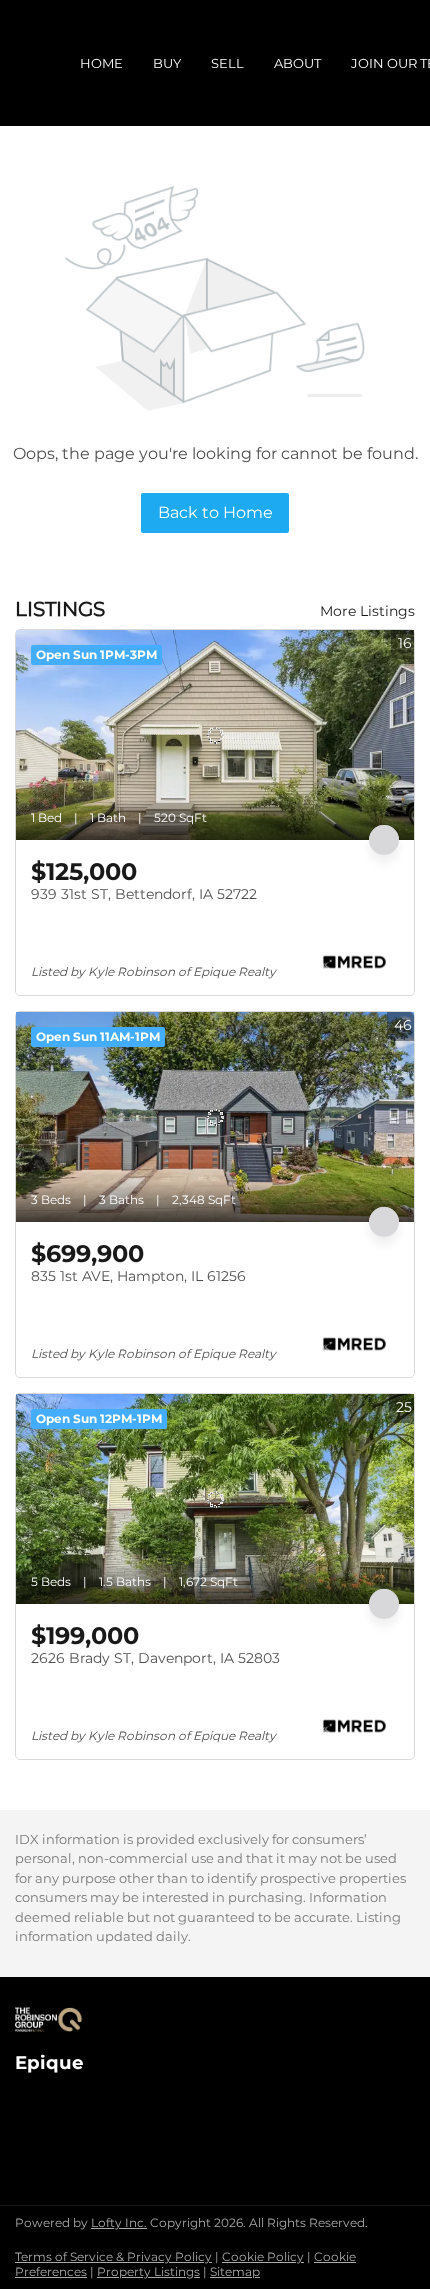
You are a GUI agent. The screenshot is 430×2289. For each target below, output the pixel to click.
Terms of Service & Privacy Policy (113, 2256)
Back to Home (215, 512)
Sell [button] (227, 63)
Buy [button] (167, 63)
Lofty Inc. (119, 2222)
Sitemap (235, 2271)
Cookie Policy (263, 2256)
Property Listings (148, 2271)
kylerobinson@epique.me (103, 2140)
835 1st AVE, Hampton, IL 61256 (138, 1276)
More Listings (367, 611)
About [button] (297, 63)
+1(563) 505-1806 (72, 2119)
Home (101, 63)
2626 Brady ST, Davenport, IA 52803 (155, 1658)
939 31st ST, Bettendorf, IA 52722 (144, 894)
